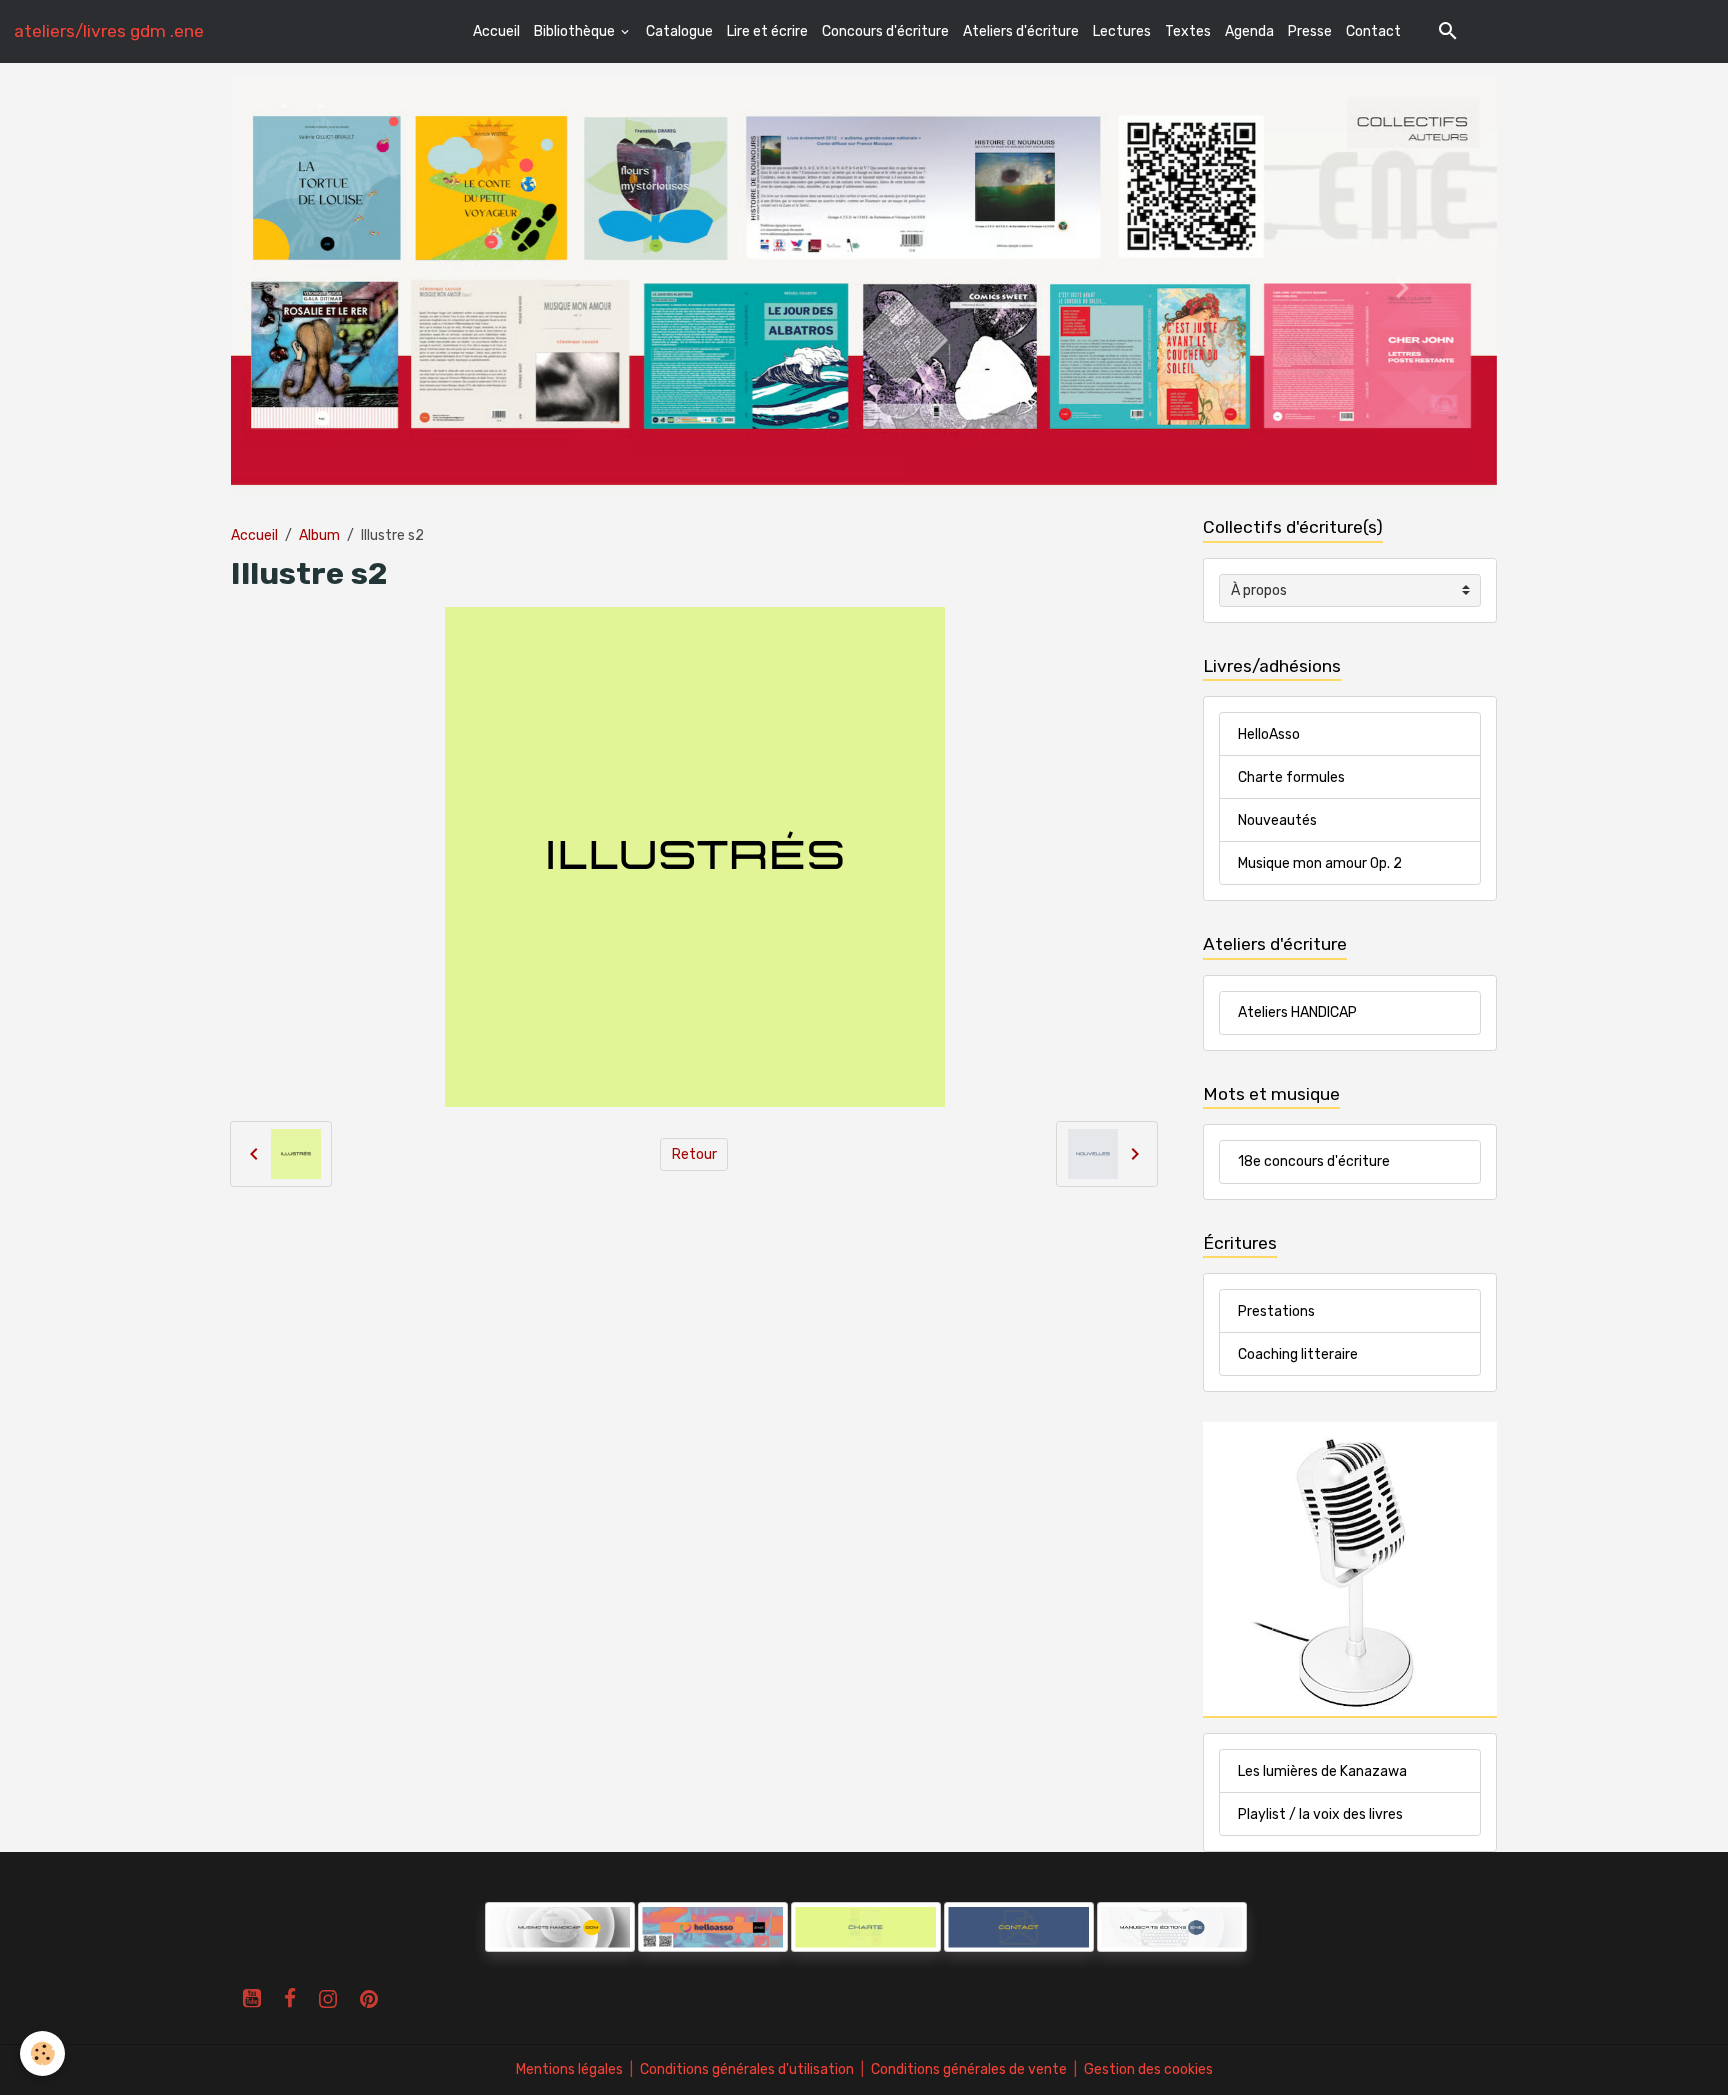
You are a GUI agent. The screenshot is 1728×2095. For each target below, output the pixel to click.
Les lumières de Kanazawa (1322, 1771)
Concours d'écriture (885, 31)
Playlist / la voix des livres (1320, 1814)
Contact (1373, 31)
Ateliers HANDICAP (1297, 1012)
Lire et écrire (767, 31)
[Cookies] (42, 2053)
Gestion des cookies (1148, 2069)
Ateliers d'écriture (1021, 31)
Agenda (1249, 31)
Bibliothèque (576, 31)
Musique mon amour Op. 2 (1320, 863)
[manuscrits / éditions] (1172, 1926)
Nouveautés (1277, 820)
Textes (1188, 31)
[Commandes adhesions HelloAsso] (483, 1926)
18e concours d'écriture (1314, 1161)
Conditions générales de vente (969, 2069)
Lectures (1122, 31)
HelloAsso (1269, 734)
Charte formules (1291, 777)
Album (319, 535)
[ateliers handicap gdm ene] (560, 1926)
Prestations (1276, 1311)
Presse (1310, 31)
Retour (694, 1154)
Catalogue (679, 31)
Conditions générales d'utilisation (747, 2069)
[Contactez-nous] (1019, 1926)
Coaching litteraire (1298, 1354)
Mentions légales (569, 2069)
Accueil (496, 31)
